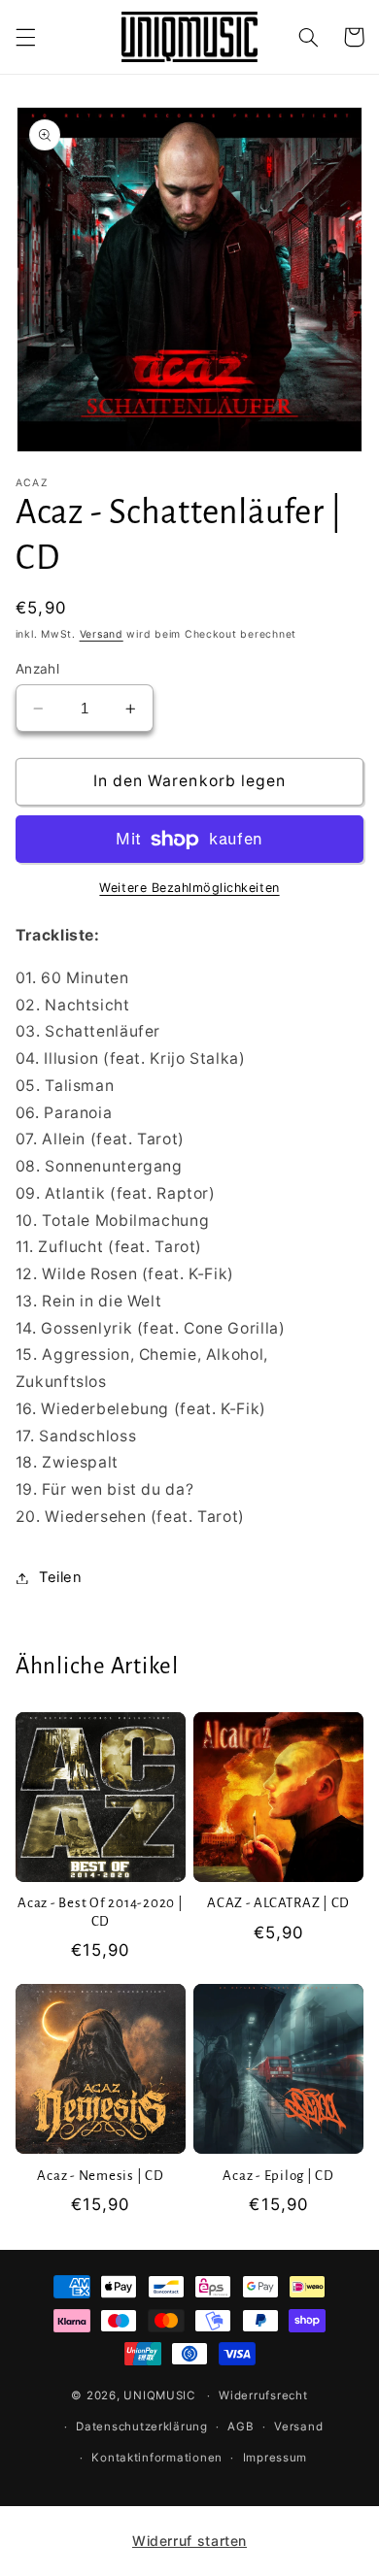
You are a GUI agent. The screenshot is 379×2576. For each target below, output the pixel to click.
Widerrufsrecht (263, 2395)
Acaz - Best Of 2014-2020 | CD (101, 1912)
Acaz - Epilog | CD (278, 2176)
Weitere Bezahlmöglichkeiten (189, 888)
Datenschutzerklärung (142, 2427)
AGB (241, 2427)
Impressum (276, 2458)
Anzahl (38, 669)
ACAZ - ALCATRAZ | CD (278, 1903)
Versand (102, 634)
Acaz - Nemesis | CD (100, 2176)
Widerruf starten (189, 2541)
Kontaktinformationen (157, 2458)
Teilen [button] (61, 1577)
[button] (25, 37)
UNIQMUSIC (159, 2395)
